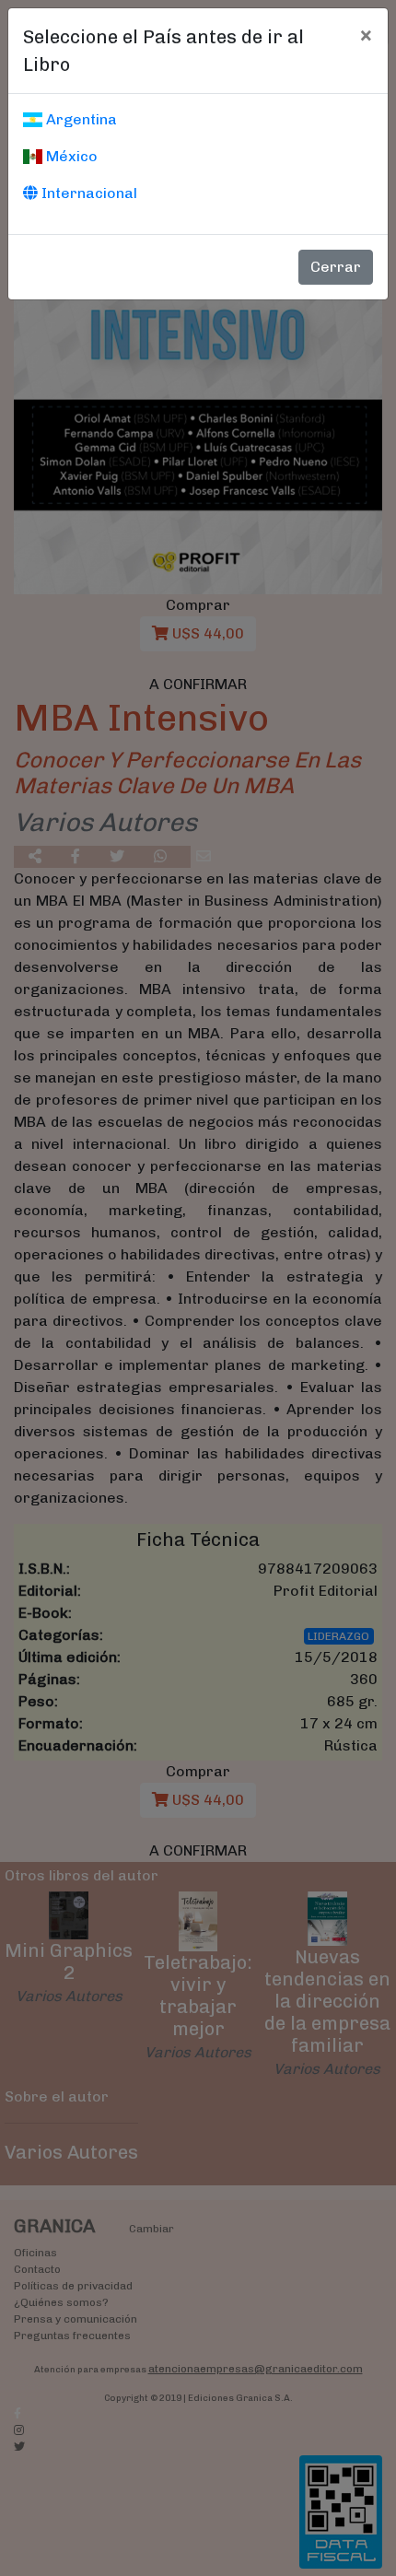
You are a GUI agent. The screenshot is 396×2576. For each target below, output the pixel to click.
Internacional (87, 193)
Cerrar (336, 267)
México (70, 156)
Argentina (80, 119)
